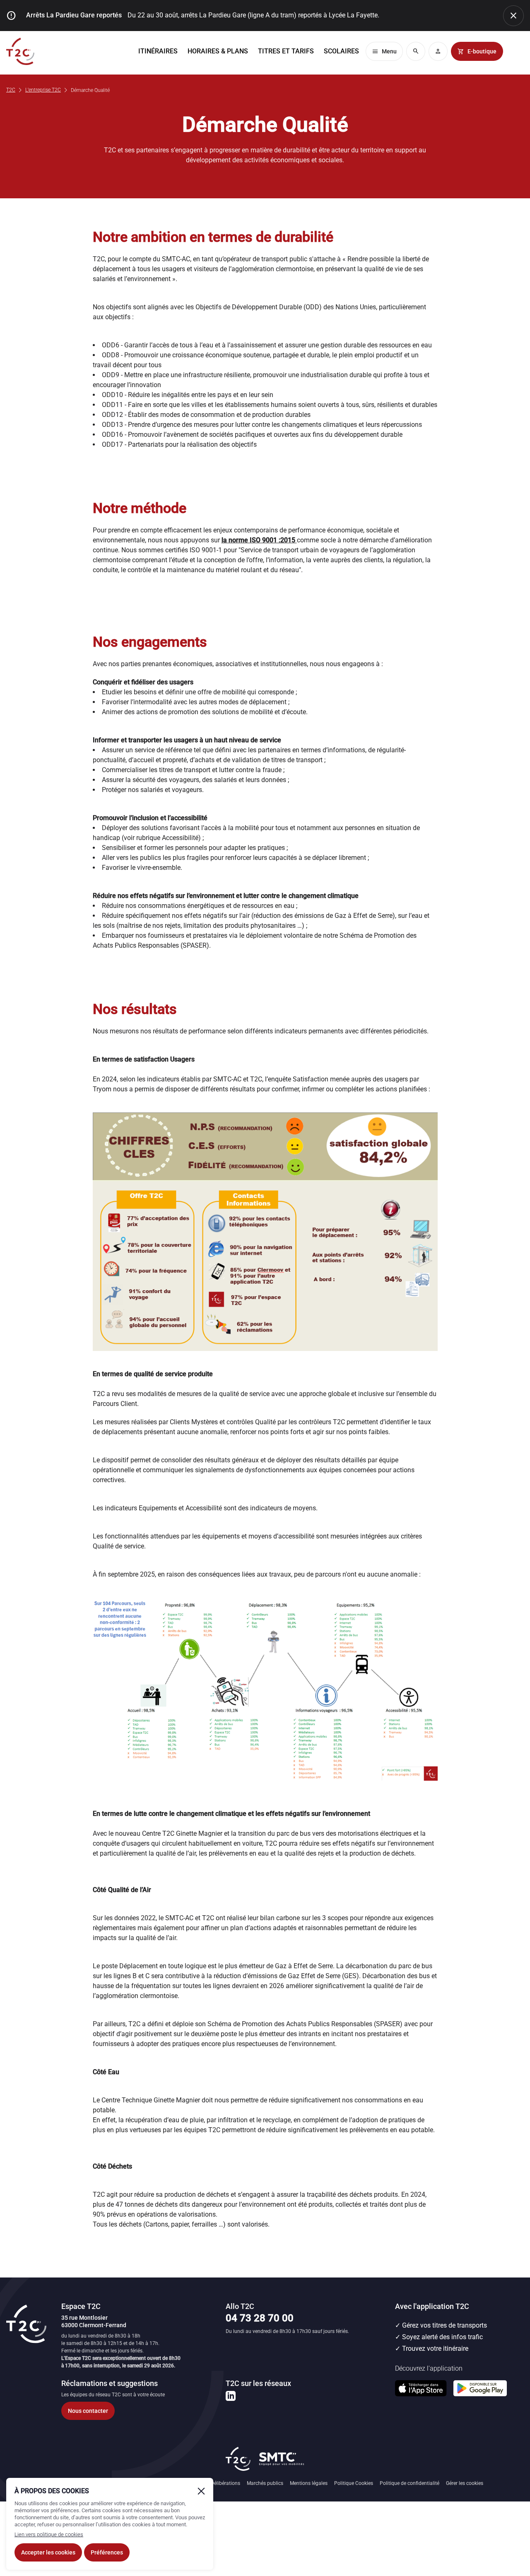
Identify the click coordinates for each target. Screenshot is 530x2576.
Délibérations (225, 2483)
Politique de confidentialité (410, 2483)
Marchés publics (265, 2483)
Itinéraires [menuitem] (158, 51)
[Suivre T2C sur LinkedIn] (231, 2396)
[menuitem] (341, 51)
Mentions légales (309, 2483)
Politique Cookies (354, 2483)
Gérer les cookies (465, 2483)
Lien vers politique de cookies (49, 2534)
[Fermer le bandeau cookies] (201, 2491)
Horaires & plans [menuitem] (218, 51)
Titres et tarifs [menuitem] (286, 51)
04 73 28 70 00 (260, 2318)
